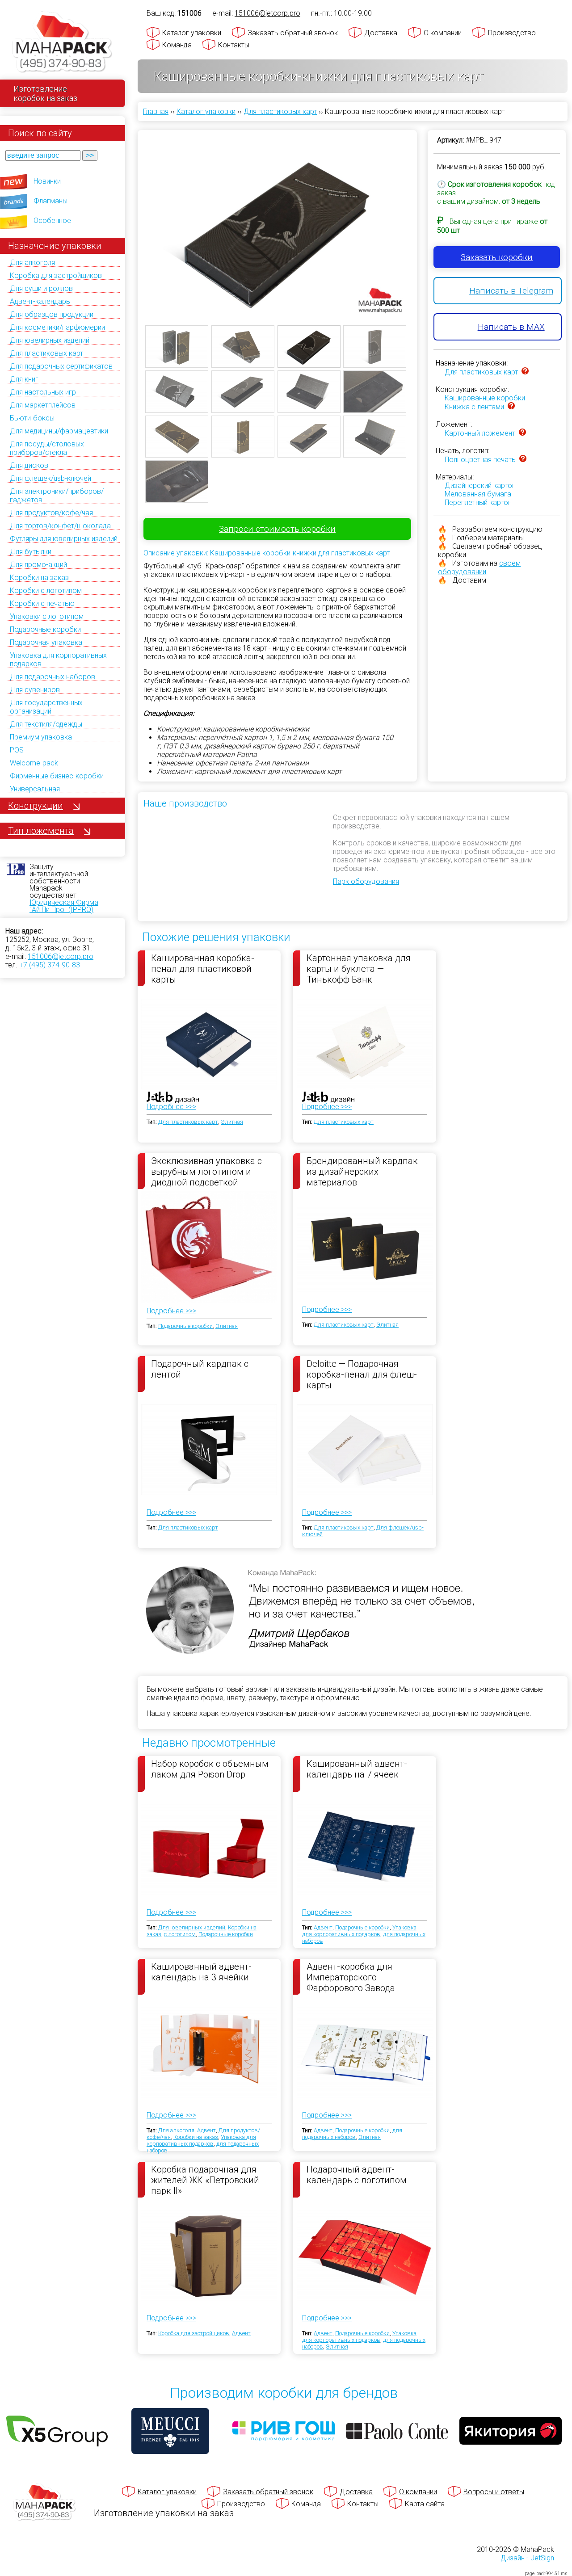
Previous (132, 248)
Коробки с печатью (42, 603)
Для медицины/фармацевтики (59, 431)
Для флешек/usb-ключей (50, 478)
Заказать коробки (497, 257)
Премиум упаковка (41, 737)
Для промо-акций (38, 565)
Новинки (47, 181)
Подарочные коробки (45, 629)
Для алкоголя (32, 263)
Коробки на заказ (39, 578)
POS (17, 750)
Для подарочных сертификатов (61, 366)
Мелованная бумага (478, 494)
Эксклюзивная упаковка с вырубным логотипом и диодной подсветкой (206, 1171)
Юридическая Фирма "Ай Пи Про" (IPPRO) (64, 906)
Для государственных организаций (46, 707)
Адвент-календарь (40, 301)
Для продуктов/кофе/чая (51, 513)
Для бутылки (31, 552)
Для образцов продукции (52, 314)
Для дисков (29, 465)
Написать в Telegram (511, 291)
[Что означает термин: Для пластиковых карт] (525, 372)
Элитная (232, 1122)
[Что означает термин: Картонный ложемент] (522, 433)
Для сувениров (35, 690)
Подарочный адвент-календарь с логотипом (357, 2175)
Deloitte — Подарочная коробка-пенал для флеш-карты (362, 1374)
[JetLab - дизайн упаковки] (164, 1149)
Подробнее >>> (171, 1107)
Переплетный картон (478, 502)
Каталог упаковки (192, 33)
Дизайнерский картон (480, 485)
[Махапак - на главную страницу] (63, 43)
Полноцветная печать (480, 460)
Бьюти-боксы (32, 418)
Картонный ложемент (480, 433)
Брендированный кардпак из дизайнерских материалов (362, 1171)
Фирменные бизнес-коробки (57, 776)
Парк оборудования (366, 881)
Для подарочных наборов (53, 677)
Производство (512, 33)
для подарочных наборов (352, 2134)
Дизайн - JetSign (527, 2558)
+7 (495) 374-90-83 (50, 965)
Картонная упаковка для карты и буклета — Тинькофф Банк (359, 968)
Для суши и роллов (41, 288)
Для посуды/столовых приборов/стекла (47, 448)
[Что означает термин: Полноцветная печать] (523, 460)
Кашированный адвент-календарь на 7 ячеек (357, 1769)
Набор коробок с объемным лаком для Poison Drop (210, 1769)
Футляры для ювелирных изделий (64, 539)
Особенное (52, 221)
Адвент (323, 1927)
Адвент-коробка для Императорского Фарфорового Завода (351, 1977)
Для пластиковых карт (46, 353)
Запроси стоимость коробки (277, 529)
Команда (177, 45)
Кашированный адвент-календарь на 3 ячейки (201, 1972)
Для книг (24, 379)
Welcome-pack (34, 763)
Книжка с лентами (474, 407)
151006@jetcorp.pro (61, 956)
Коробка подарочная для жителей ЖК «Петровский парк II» (205, 2180)
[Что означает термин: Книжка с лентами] (511, 407)
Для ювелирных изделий (50, 340)
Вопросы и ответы (494, 2492)
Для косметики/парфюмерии (57, 327)
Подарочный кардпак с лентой (200, 1369)
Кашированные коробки (485, 398)
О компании (443, 33)
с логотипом (180, 1934)
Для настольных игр (43, 392)
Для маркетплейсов (43, 405)
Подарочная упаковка (46, 642)
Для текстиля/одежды (46, 724)
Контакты (234, 45)
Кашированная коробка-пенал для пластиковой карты (203, 968)
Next (423, 248)
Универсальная (35, 789)
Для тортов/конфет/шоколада (60, 526)
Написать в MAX (511, 327)
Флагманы (50, 201)
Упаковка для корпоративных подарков (359, 1931)
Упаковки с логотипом (47, 616)
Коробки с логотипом (46, 590)
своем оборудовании (479, 567)
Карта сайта (425, 2504)
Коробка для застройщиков (56, 275)
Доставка (381, 33)
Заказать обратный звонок (293, 33)
